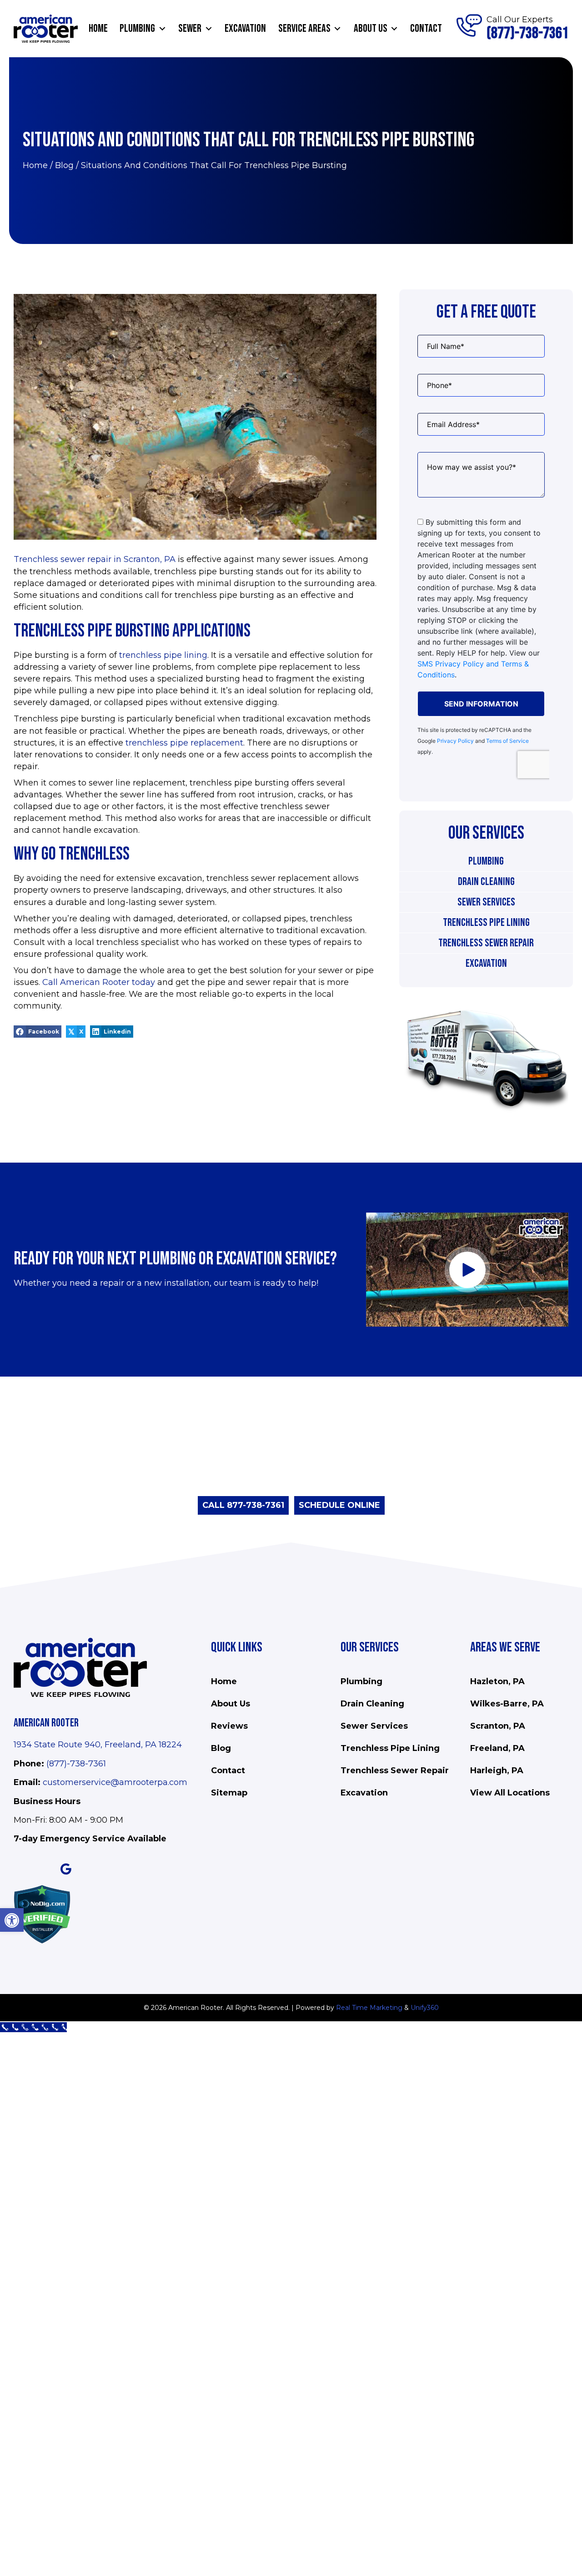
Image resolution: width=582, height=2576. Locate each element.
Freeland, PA (497, 1748)
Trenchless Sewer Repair (486, 943)
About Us (231, 1704)
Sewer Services (486, 902)
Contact (228, 1770)
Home (35, 165)
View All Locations (510, 1793)
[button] (162, 29)
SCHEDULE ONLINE (339, 1505)
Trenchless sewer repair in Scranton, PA (95, 559)
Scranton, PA (498, 1726)
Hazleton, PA (497, 1681)
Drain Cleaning (486, 882)
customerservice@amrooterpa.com (115, 1782)
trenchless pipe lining (163, 655)
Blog (64, 165)
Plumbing (486, 861)
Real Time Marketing (369, 2008)
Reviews (229, 1726)
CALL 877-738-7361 (243, 1505)
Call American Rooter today (99, 982)
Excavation (486, 963)
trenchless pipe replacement (184, 743)
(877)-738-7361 (76, 1764)
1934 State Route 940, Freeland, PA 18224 (98, 1745)
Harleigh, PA (497, 1770)
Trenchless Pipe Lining (486, 922)
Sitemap (229, 1793)
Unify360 (425, 2008)
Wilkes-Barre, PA (507, 1704)
